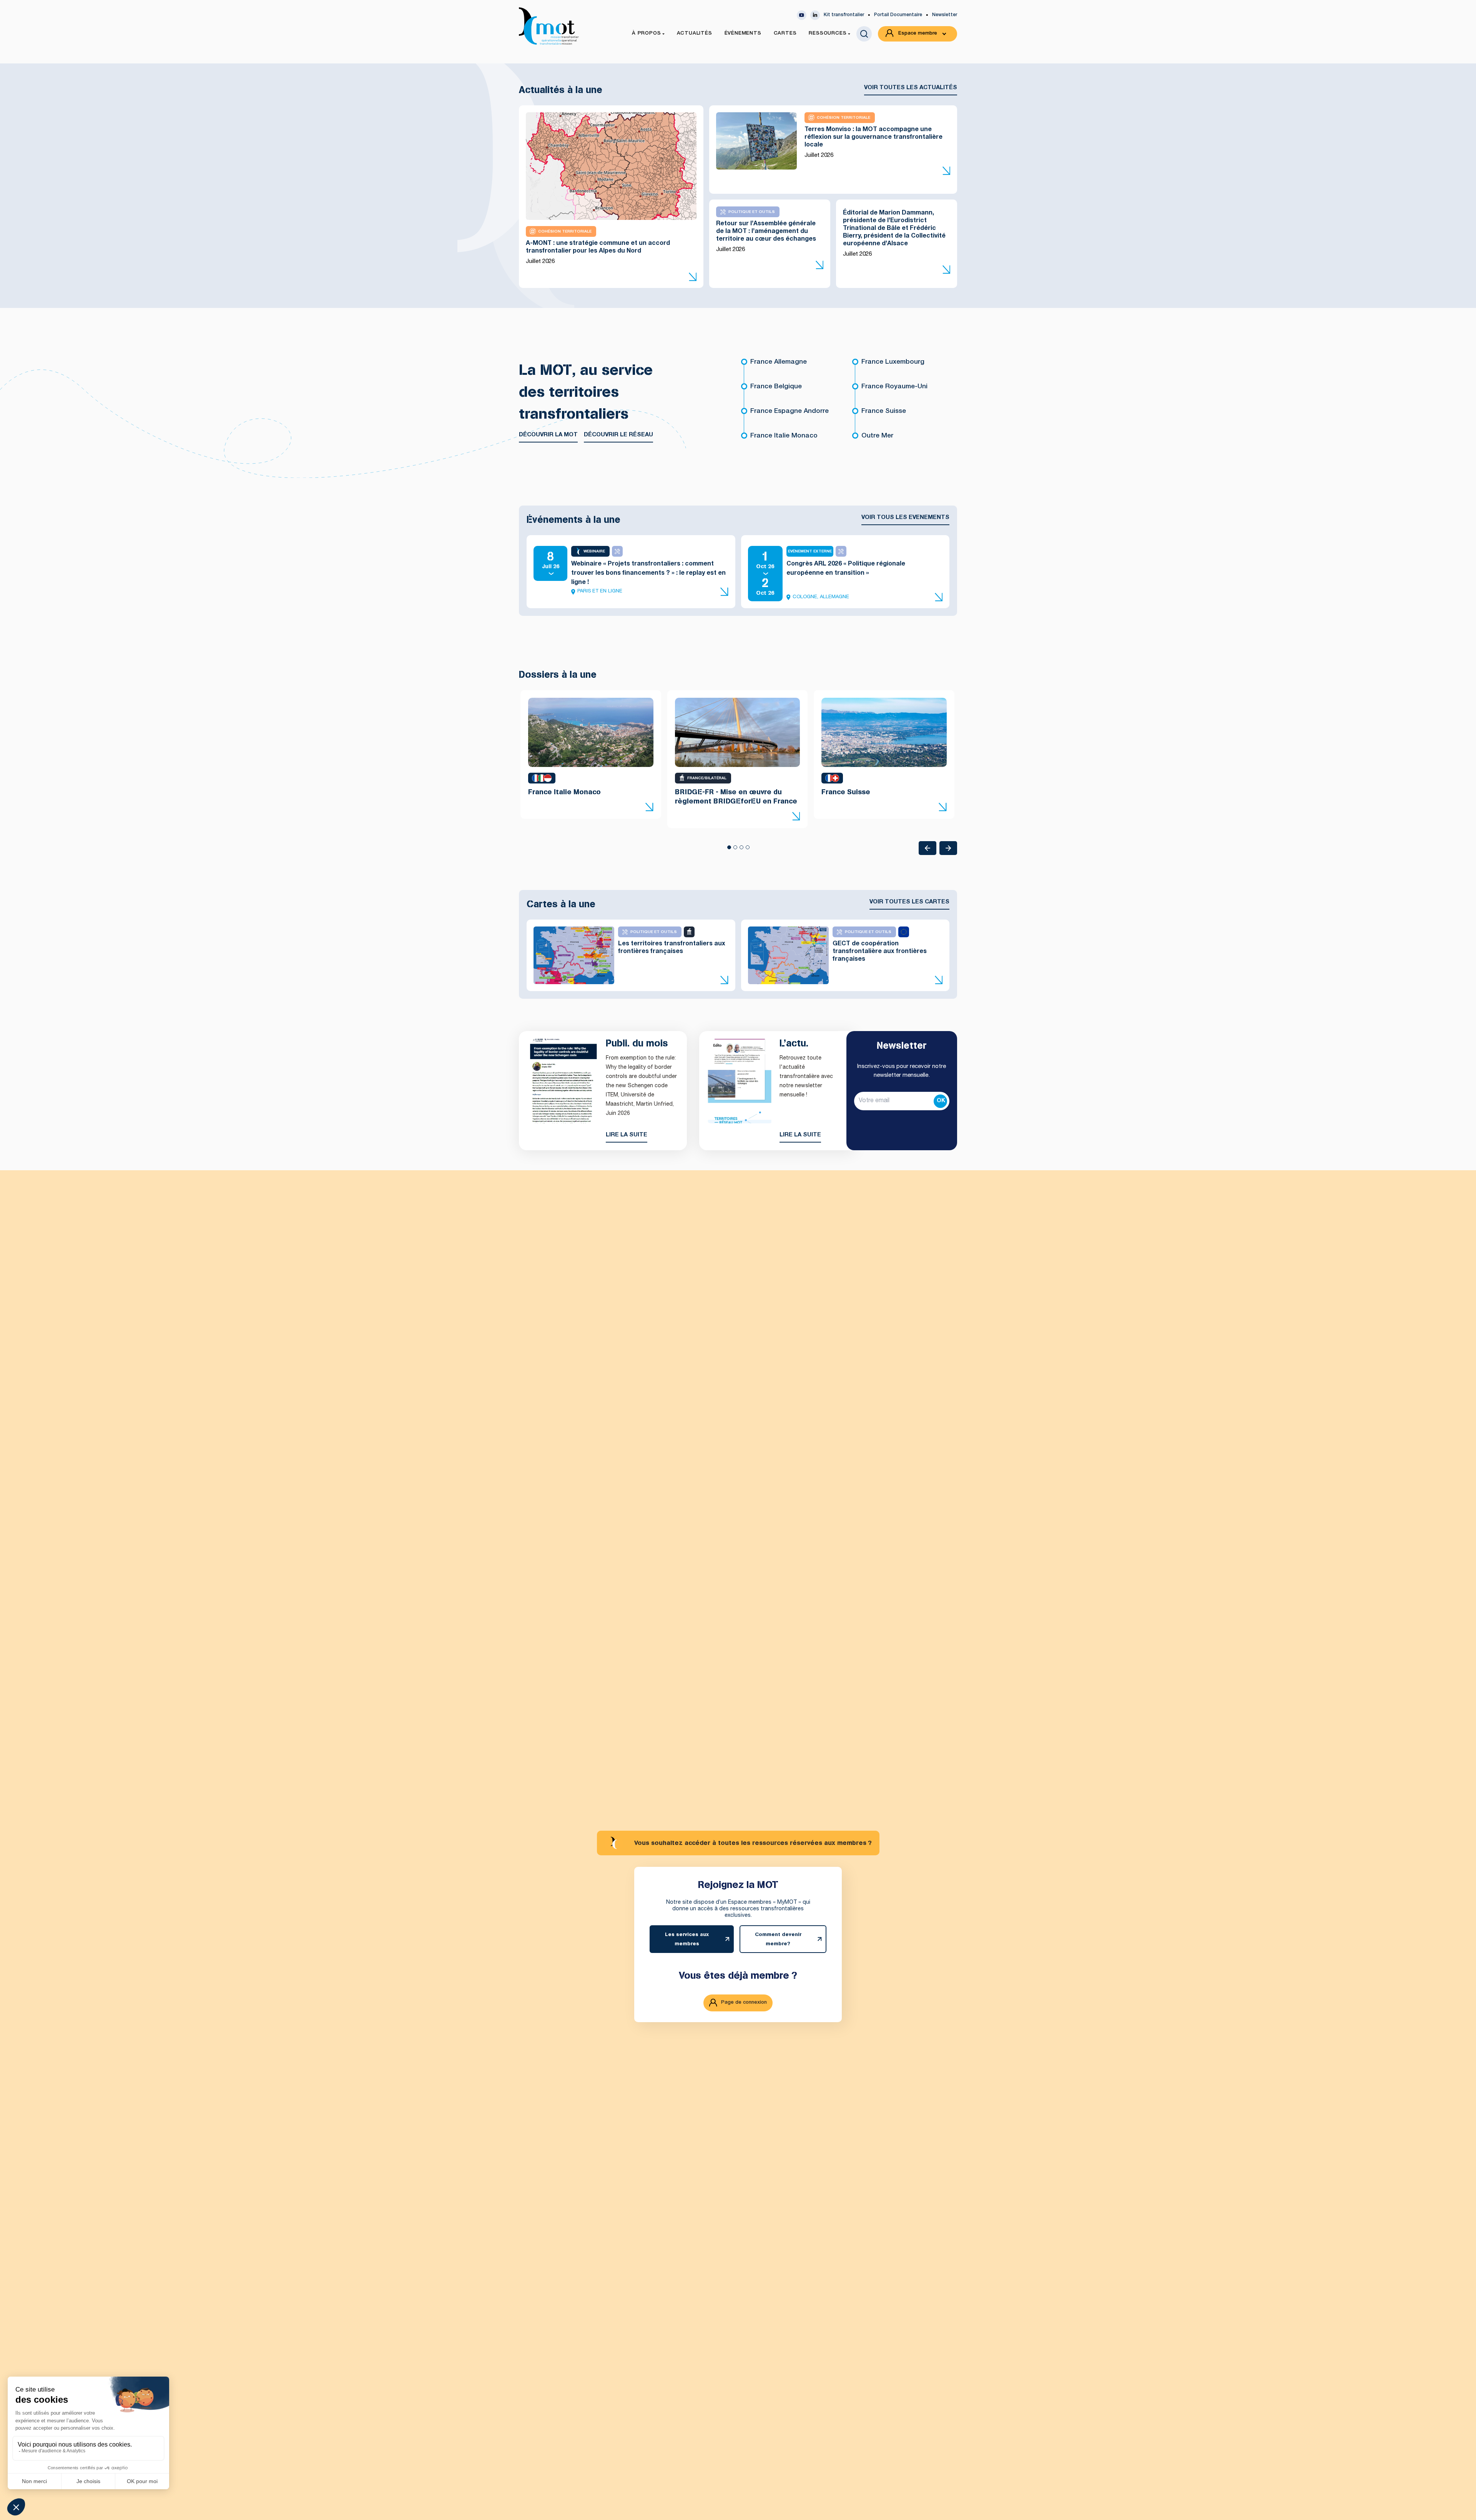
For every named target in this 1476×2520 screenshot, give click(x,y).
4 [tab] (747, 850)
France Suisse (884, 412)
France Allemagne (779, 362)
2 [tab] (735, 850)
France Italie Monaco (784, 436)
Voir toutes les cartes (909, 902)
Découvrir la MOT (548, 435)
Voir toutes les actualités (911, 88)
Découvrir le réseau (618, 435)
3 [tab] (741, 850)
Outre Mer (877, 436)
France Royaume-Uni (894, 387)
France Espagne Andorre (790, 412)
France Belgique (776, 387)
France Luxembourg (893, 362)
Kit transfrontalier (844, 15)
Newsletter (945, 15)
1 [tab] (729, 850)
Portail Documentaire (898, 15)
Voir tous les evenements (905, 518)
